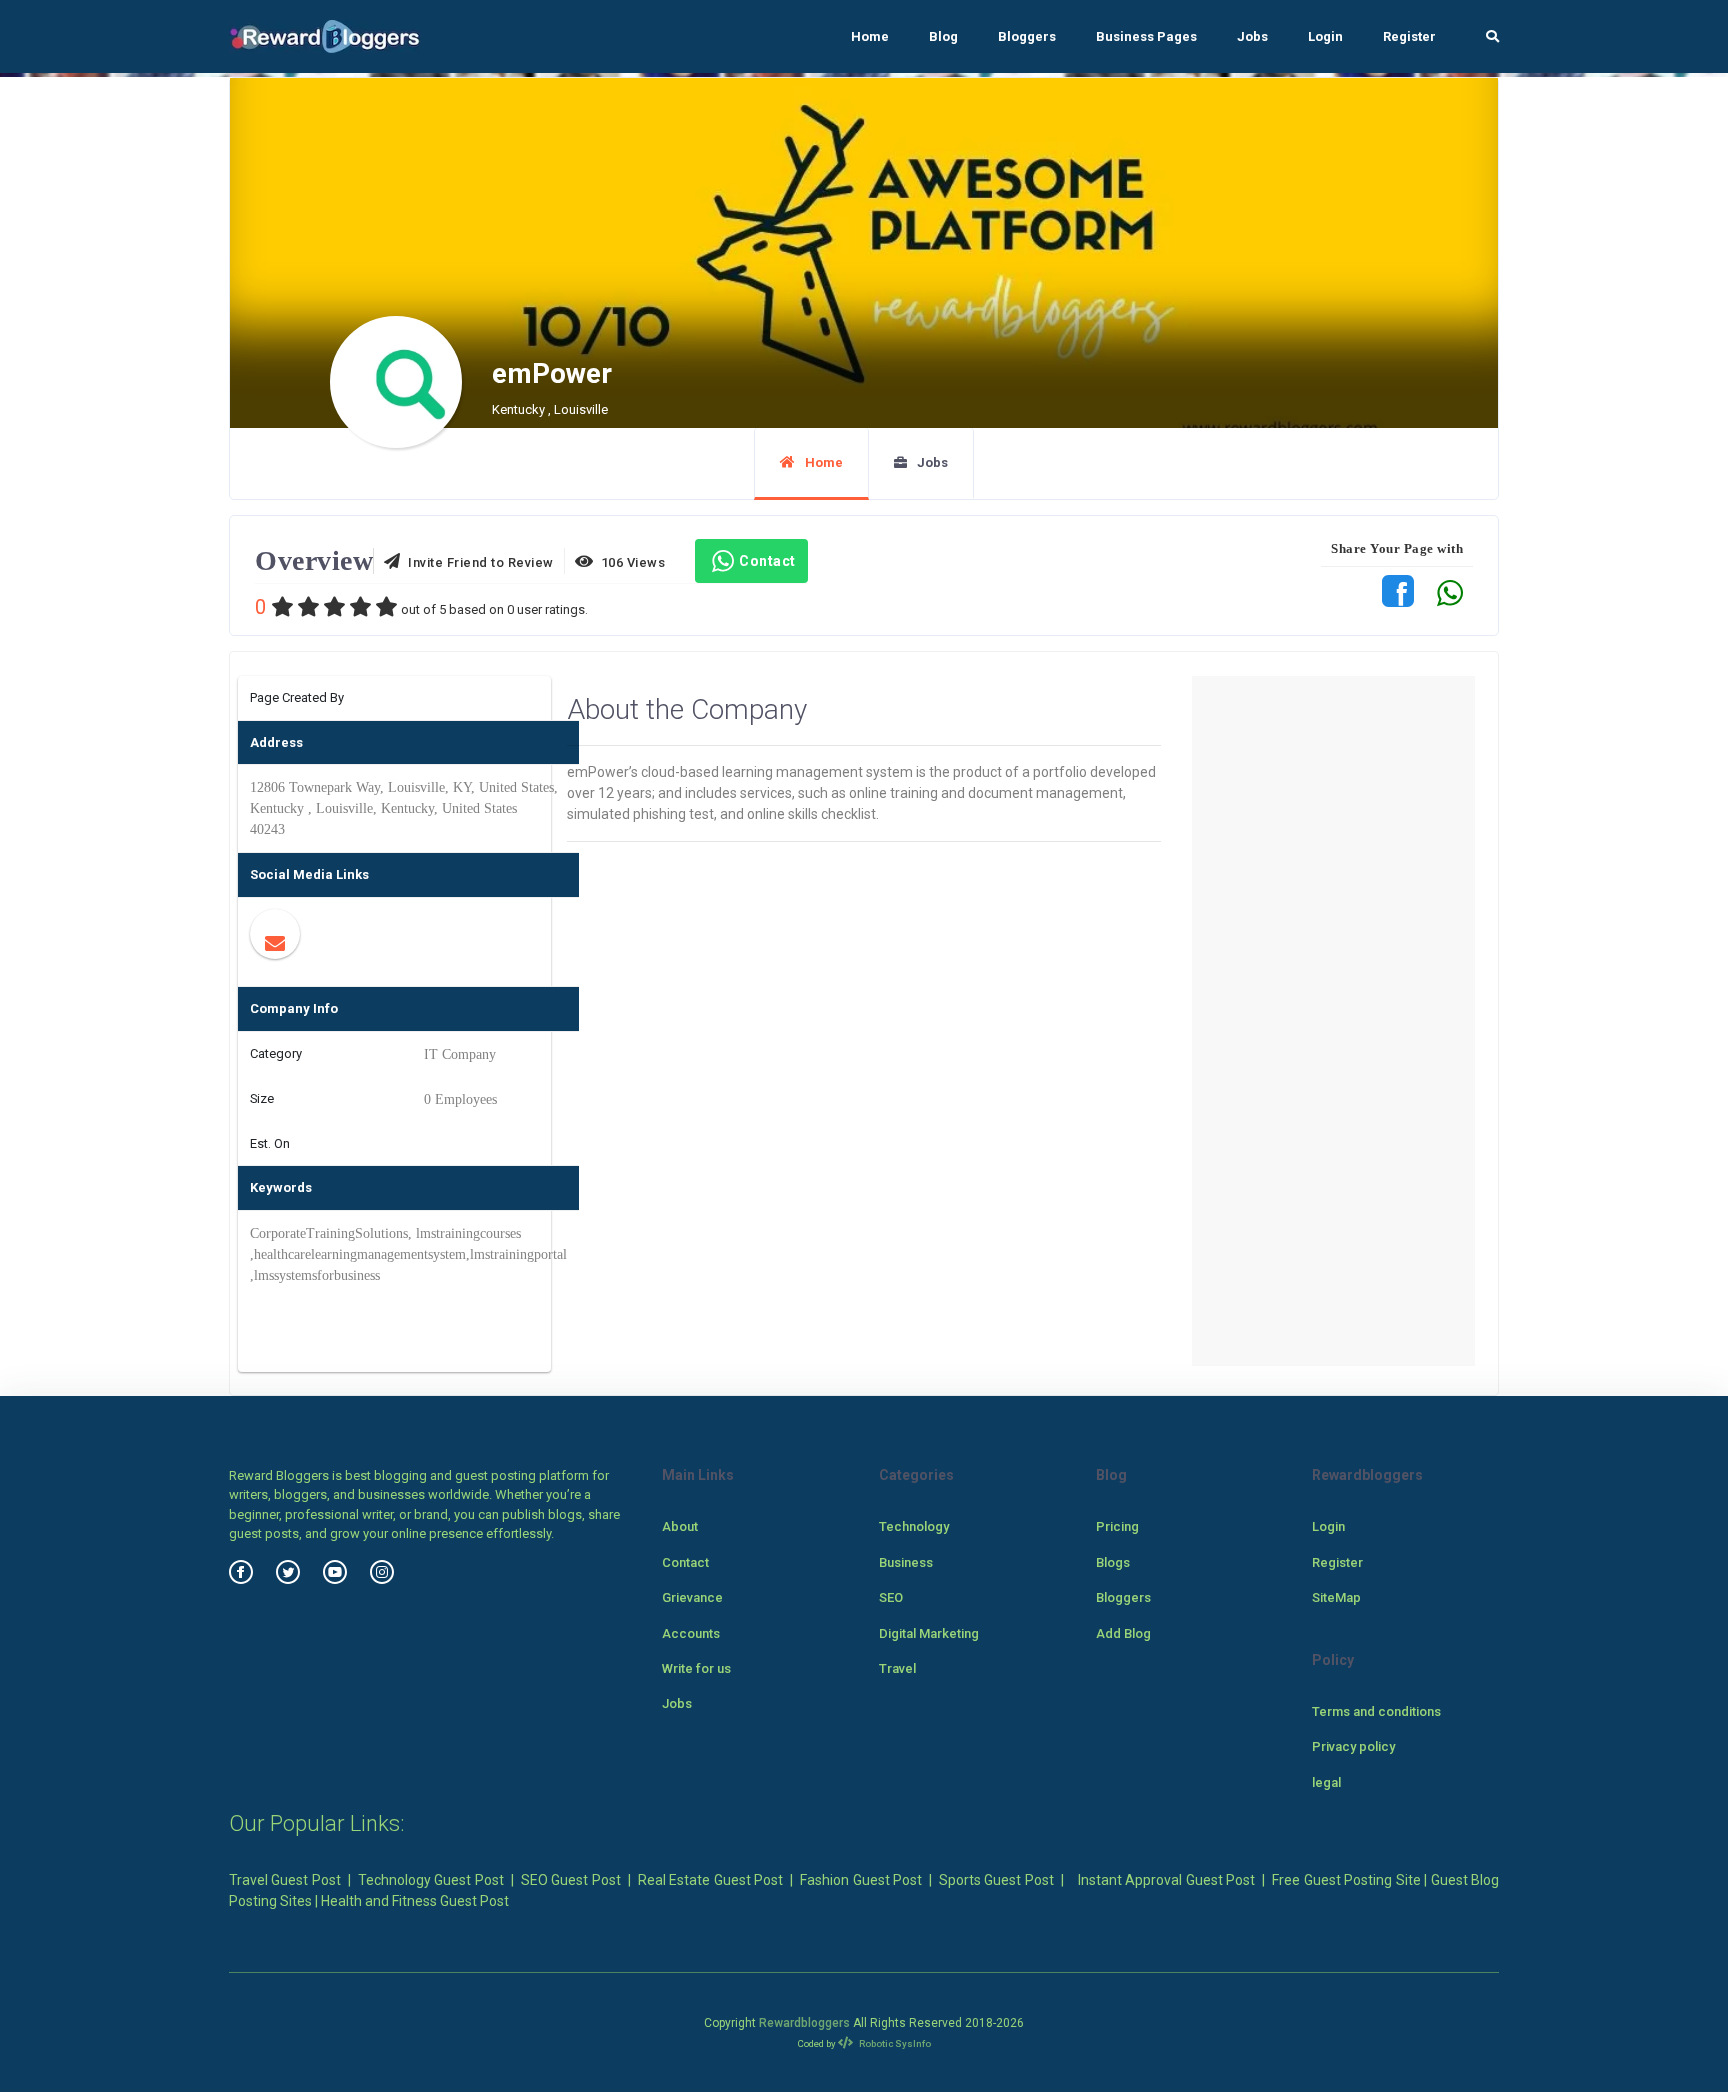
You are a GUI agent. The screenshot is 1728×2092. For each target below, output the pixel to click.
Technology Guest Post (431, 1880)
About (680, 1526)
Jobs (1252, 36)
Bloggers (1027, 36)
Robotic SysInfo (894, 2043)
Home (870, 36)
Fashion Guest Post (861, 1880)
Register (1409, 36)
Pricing (1117, 1526)
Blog (943, 36)
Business (906, 1562)
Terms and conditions (1376, 1711)
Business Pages (1146, 36)
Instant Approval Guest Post (1166, 1880)
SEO (891, 1597)
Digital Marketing (929, 1633)
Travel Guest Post (285, 1880)
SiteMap (1336, 1597)
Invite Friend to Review (477, 562)
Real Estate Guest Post (710, 1880)
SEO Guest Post (571, 1880)
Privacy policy (1353, 1746)
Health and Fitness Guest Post (415, 1901)
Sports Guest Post (996, 1880)
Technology (914, 1526)
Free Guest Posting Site (1346, 1880)
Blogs (1113, 1562)
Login (1325, 36)
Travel (897, 1668)
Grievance (692, 1597)
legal (1326, 1782)
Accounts (691, 1633)
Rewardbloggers (804, 2023)
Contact (767, 561)
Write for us (696, 1668)
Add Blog (1123, 1633)
